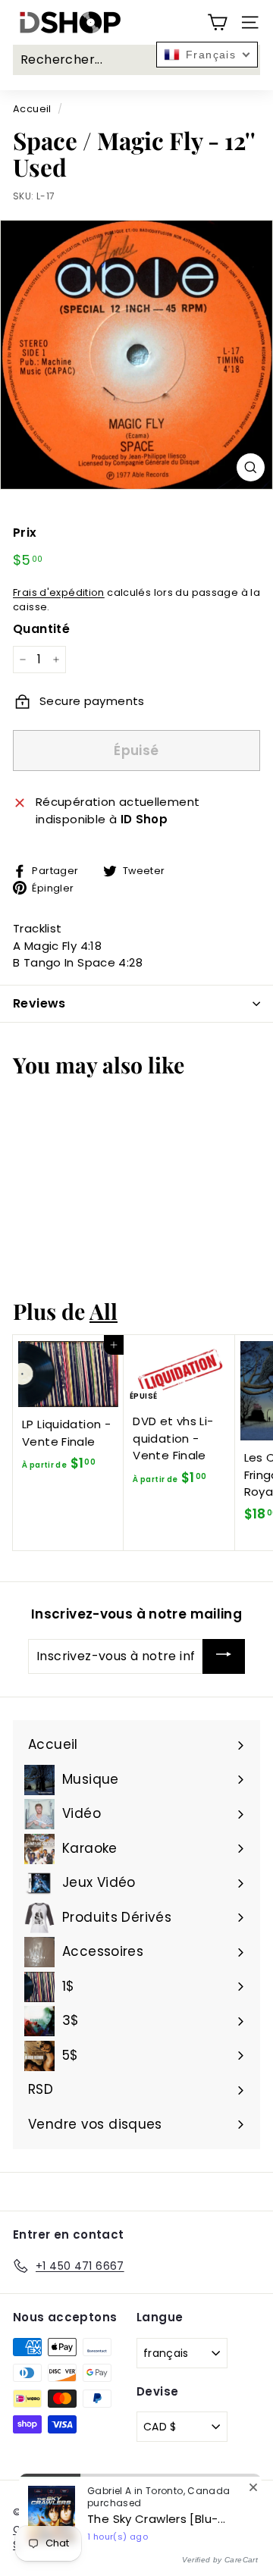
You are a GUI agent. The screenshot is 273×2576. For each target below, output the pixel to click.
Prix (25, 533)
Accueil (32, 109)
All (104, 1311)
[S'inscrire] (224, 1656)
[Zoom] (251, 467)
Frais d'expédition (59, 592)
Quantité (41, 629)
